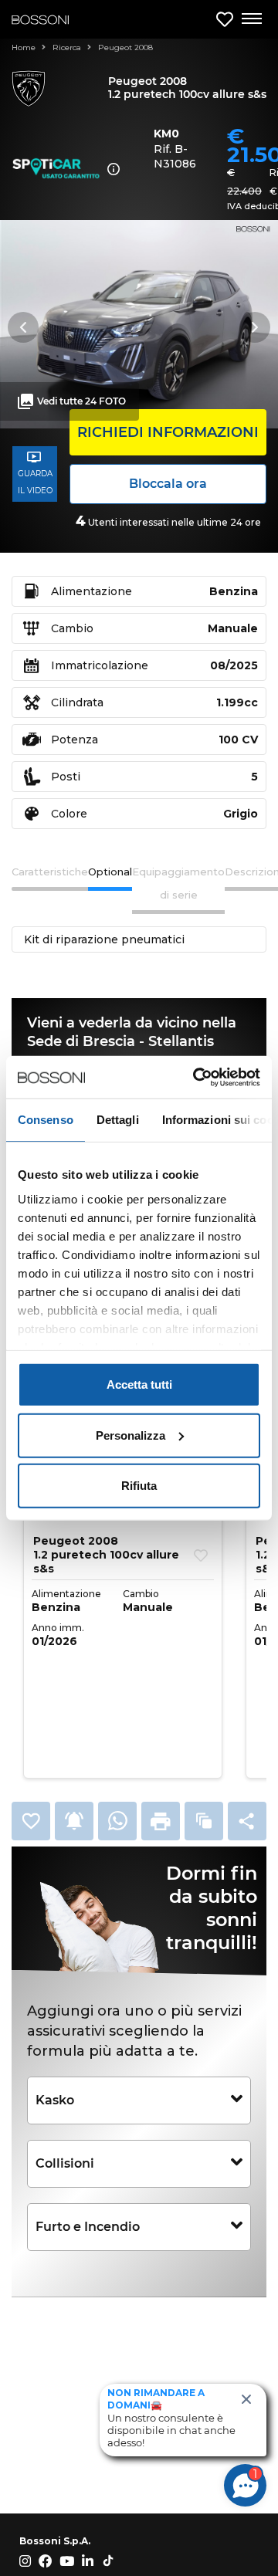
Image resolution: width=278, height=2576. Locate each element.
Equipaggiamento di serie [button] (178, 883)
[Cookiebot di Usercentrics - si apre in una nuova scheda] (196, 1077)
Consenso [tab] (46, 1120)
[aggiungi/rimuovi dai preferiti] (201, 1555)
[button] (31, 1821)
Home (25, 47)
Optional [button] (110, 872)
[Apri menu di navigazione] (251, 19)
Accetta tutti (139, 1384)
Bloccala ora (168, 484)
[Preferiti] (225, 20)
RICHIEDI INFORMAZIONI (168, 432)
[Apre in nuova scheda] (117, 1821)
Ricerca (68, 47)
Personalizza (131, 1435)
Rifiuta (139, 1486)
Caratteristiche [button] (50, 872)
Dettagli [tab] (118, 1120)
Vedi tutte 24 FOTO (81, 401)
